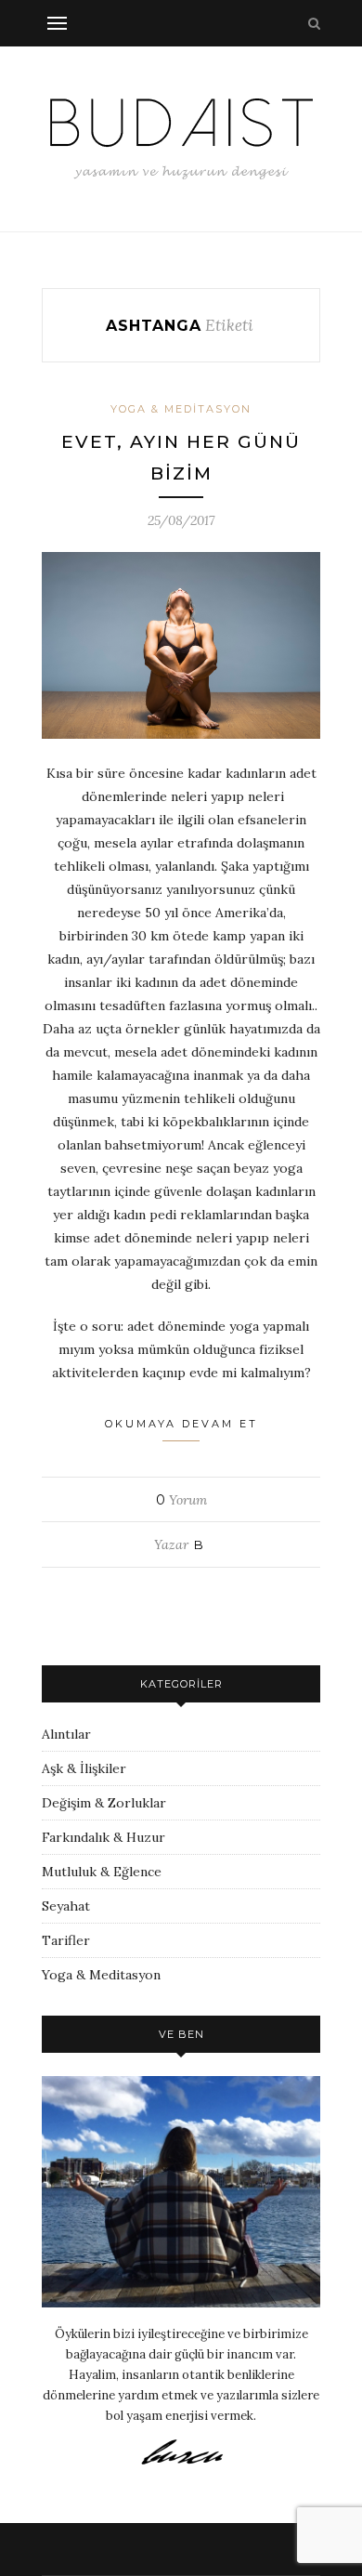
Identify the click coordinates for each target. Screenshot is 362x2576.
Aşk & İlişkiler (84, 1768)
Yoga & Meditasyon (181, 409)
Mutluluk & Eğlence (102, 1872)
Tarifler (66, 1940)
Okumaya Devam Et (181, 1424)
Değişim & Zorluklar (104, 1803)
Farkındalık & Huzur (103, 1837)
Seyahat (66, 1906)
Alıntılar (66, 1734)
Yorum (181, 1500)
